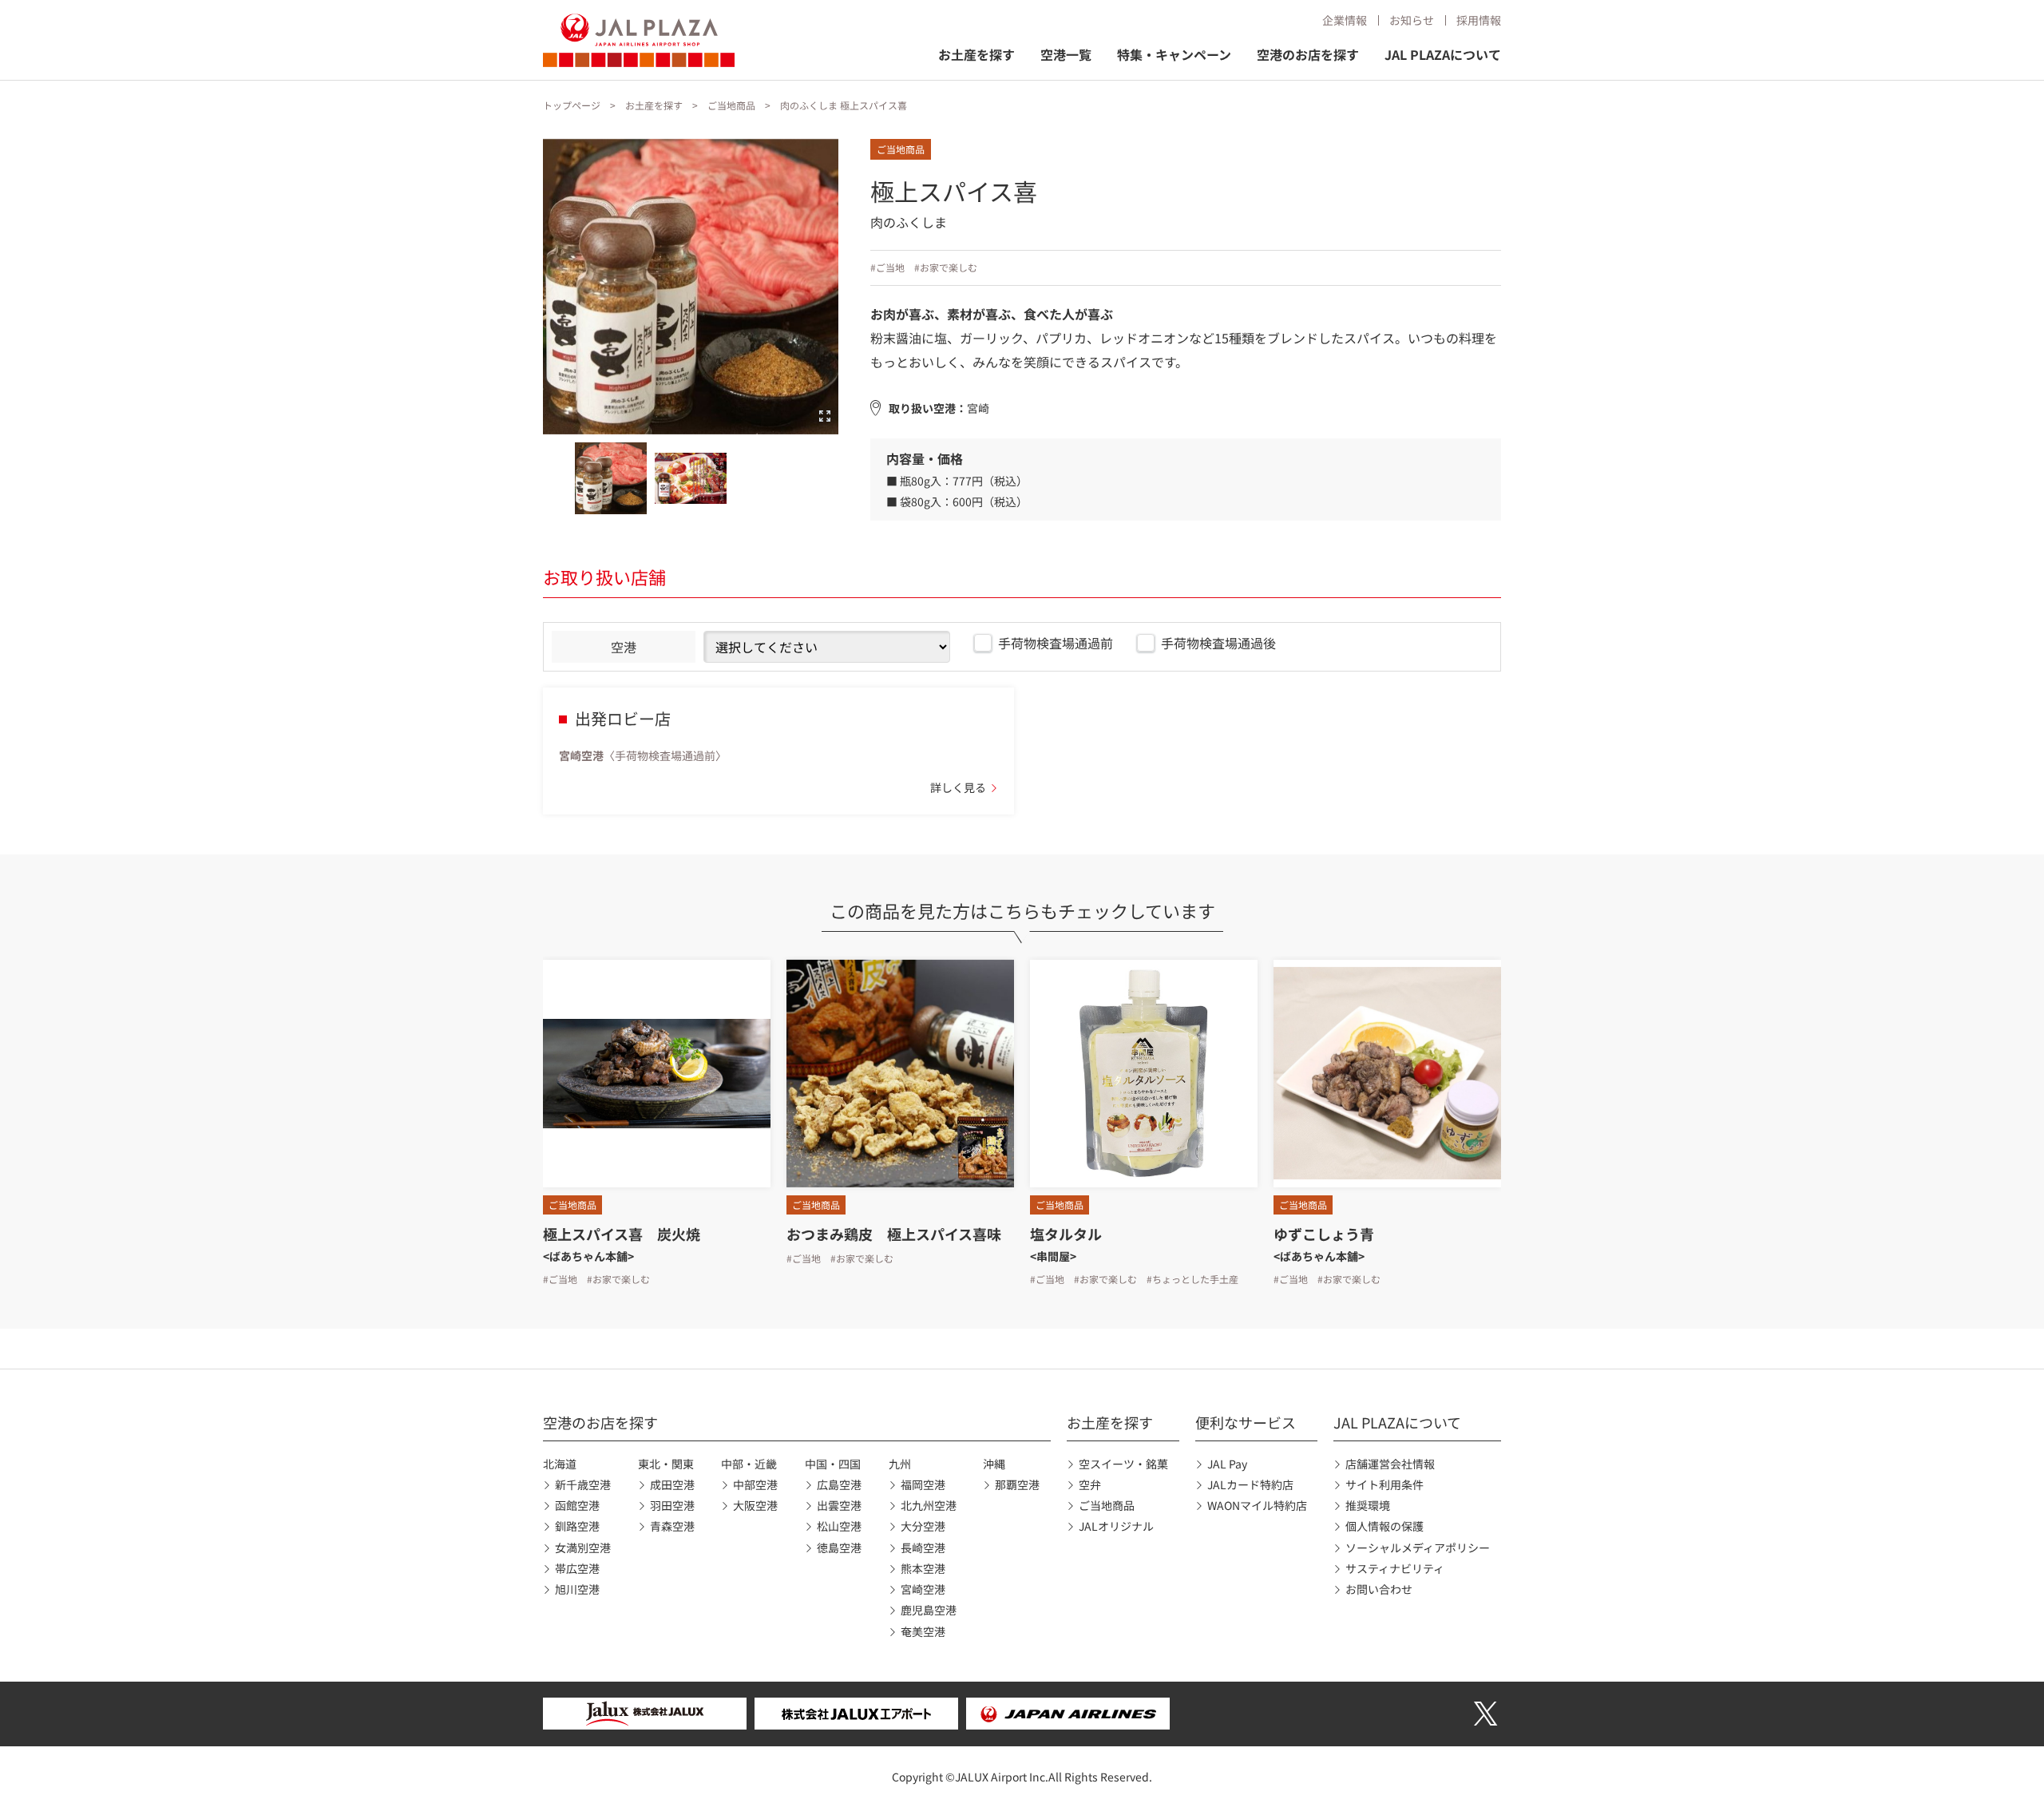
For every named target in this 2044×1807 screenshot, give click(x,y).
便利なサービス (1246, 1422)
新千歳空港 (583, 1484)
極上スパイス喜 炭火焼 (622, 1234)
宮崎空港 (923, 1589)
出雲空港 (839, 1505)
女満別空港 (583, 1547)
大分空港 (923, 1526)
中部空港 (755, 1484)
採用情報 (1479, 20)
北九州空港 (929, 1505)
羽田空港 (672, 1505)
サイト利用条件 (1384, 1484)
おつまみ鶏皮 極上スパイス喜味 (894, 1234)
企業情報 (1345, 20)
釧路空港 (577, 1526)
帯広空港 (577, 1568)
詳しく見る (958, 787)
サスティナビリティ (1395, 1568)
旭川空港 (577, 1589)
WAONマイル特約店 (1257, 1505)
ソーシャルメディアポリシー (1418, 1547)
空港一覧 (1066, 54)
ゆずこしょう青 (1324, 1234)
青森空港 (672, 1526)
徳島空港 (839, 1547)
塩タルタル (1066, 1234)
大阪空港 (755, 1505)
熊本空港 (923, 1568)
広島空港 (839, 1484)
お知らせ (1412, 20)
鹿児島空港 (929, 1610)
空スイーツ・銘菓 (1123, 1464)
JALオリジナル (1116, 1526)
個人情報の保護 (1384, 1526)
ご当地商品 (731, 105)
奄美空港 (923, 1631)
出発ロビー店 (623, 718)
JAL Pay (1227, 1464)
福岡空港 (923, 1484)
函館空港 (577, 1505)
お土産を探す (976, 54)
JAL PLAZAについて (1443, 54)
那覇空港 (1017, 1484)
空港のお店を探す (1308, 54)
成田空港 (672, 1484)
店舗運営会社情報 (1390, 1464)
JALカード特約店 (1250, 1484)
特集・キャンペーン (1174, 54)
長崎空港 (923, 1547)
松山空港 (839, 1526)
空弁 (1090, 1484)
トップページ (572, 105)
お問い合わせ (1379, 1589)
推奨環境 (1368, 1505)
